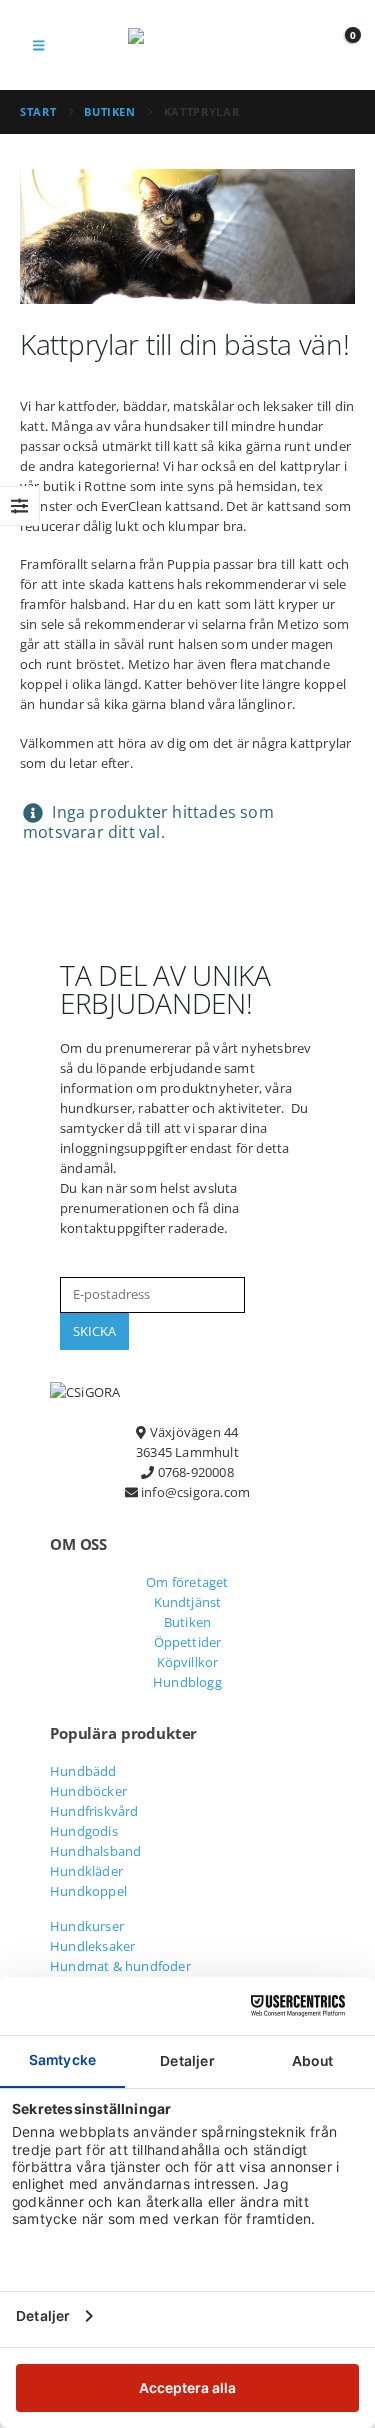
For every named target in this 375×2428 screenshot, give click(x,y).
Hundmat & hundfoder (120, 1966)
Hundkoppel (88, 1891)
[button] (38, 45)
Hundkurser (87, 1926)
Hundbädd (83, 1771)
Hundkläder (86, 1871)
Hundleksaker (92, 1946)
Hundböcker (88, 1791)
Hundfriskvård (94, 1811)
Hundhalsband (95, 1851)
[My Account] (295, 45)
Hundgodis (84, 1831)
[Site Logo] (188, 45)
